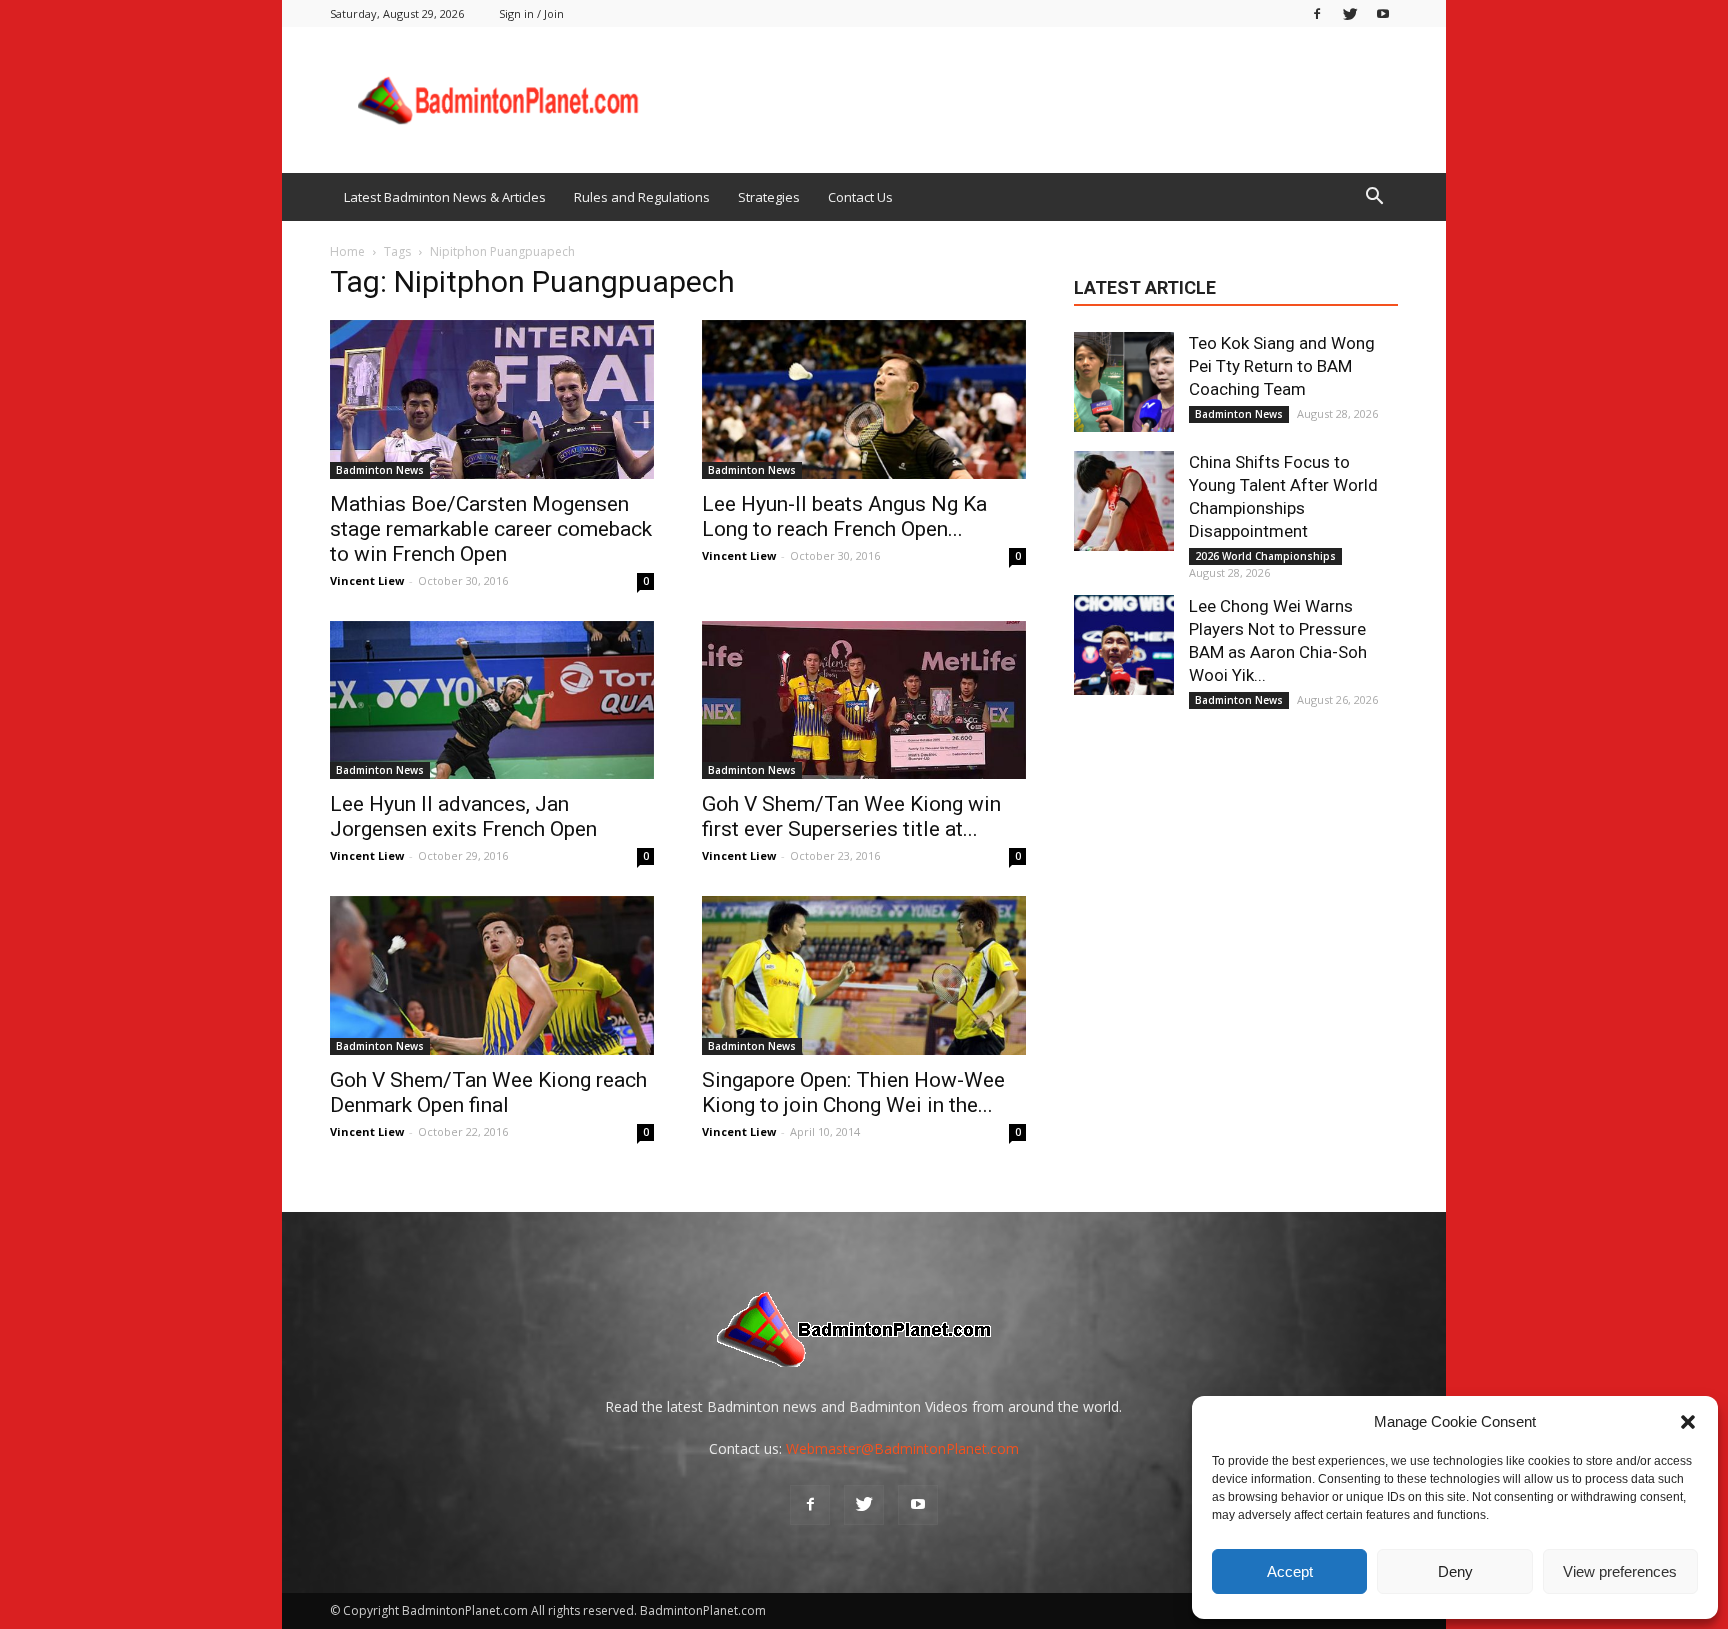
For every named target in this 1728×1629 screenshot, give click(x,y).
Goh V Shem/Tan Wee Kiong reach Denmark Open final (488, 1092)
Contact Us (860, 197)
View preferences (1620, 1571)
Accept (1290, 1571)
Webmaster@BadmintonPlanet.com (902, 1448)
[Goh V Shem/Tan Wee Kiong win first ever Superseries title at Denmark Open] (864, 700)
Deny (1455, 1571)
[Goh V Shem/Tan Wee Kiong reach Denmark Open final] (492, 975)
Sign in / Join (531, 13)
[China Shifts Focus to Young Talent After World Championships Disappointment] (1124, 501)
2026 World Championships (1265, 556)
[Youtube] (1383, 13)
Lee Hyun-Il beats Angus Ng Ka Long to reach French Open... (844, 516)
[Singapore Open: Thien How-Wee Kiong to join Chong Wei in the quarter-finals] (864, 975)
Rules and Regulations (642, 197)
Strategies (769, 197)
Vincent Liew (367, 580)
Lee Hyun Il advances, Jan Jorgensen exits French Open (463, 816)
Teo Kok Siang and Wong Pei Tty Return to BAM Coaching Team (1282, 366)
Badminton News (380, 470)
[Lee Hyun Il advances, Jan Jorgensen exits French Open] (492, 700)
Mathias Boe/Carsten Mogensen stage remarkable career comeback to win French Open (491, 529)
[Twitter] (1350, 13)
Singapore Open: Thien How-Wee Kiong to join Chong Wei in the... (853, 1092)
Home (347, 251)
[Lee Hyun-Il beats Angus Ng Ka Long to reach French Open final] (864, 399)
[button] (1688, 1422)
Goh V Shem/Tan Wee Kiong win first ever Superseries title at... (851, 816)
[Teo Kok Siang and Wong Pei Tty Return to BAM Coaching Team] (1124, 382)
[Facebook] (1317, 13)
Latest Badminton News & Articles (445, 197)
